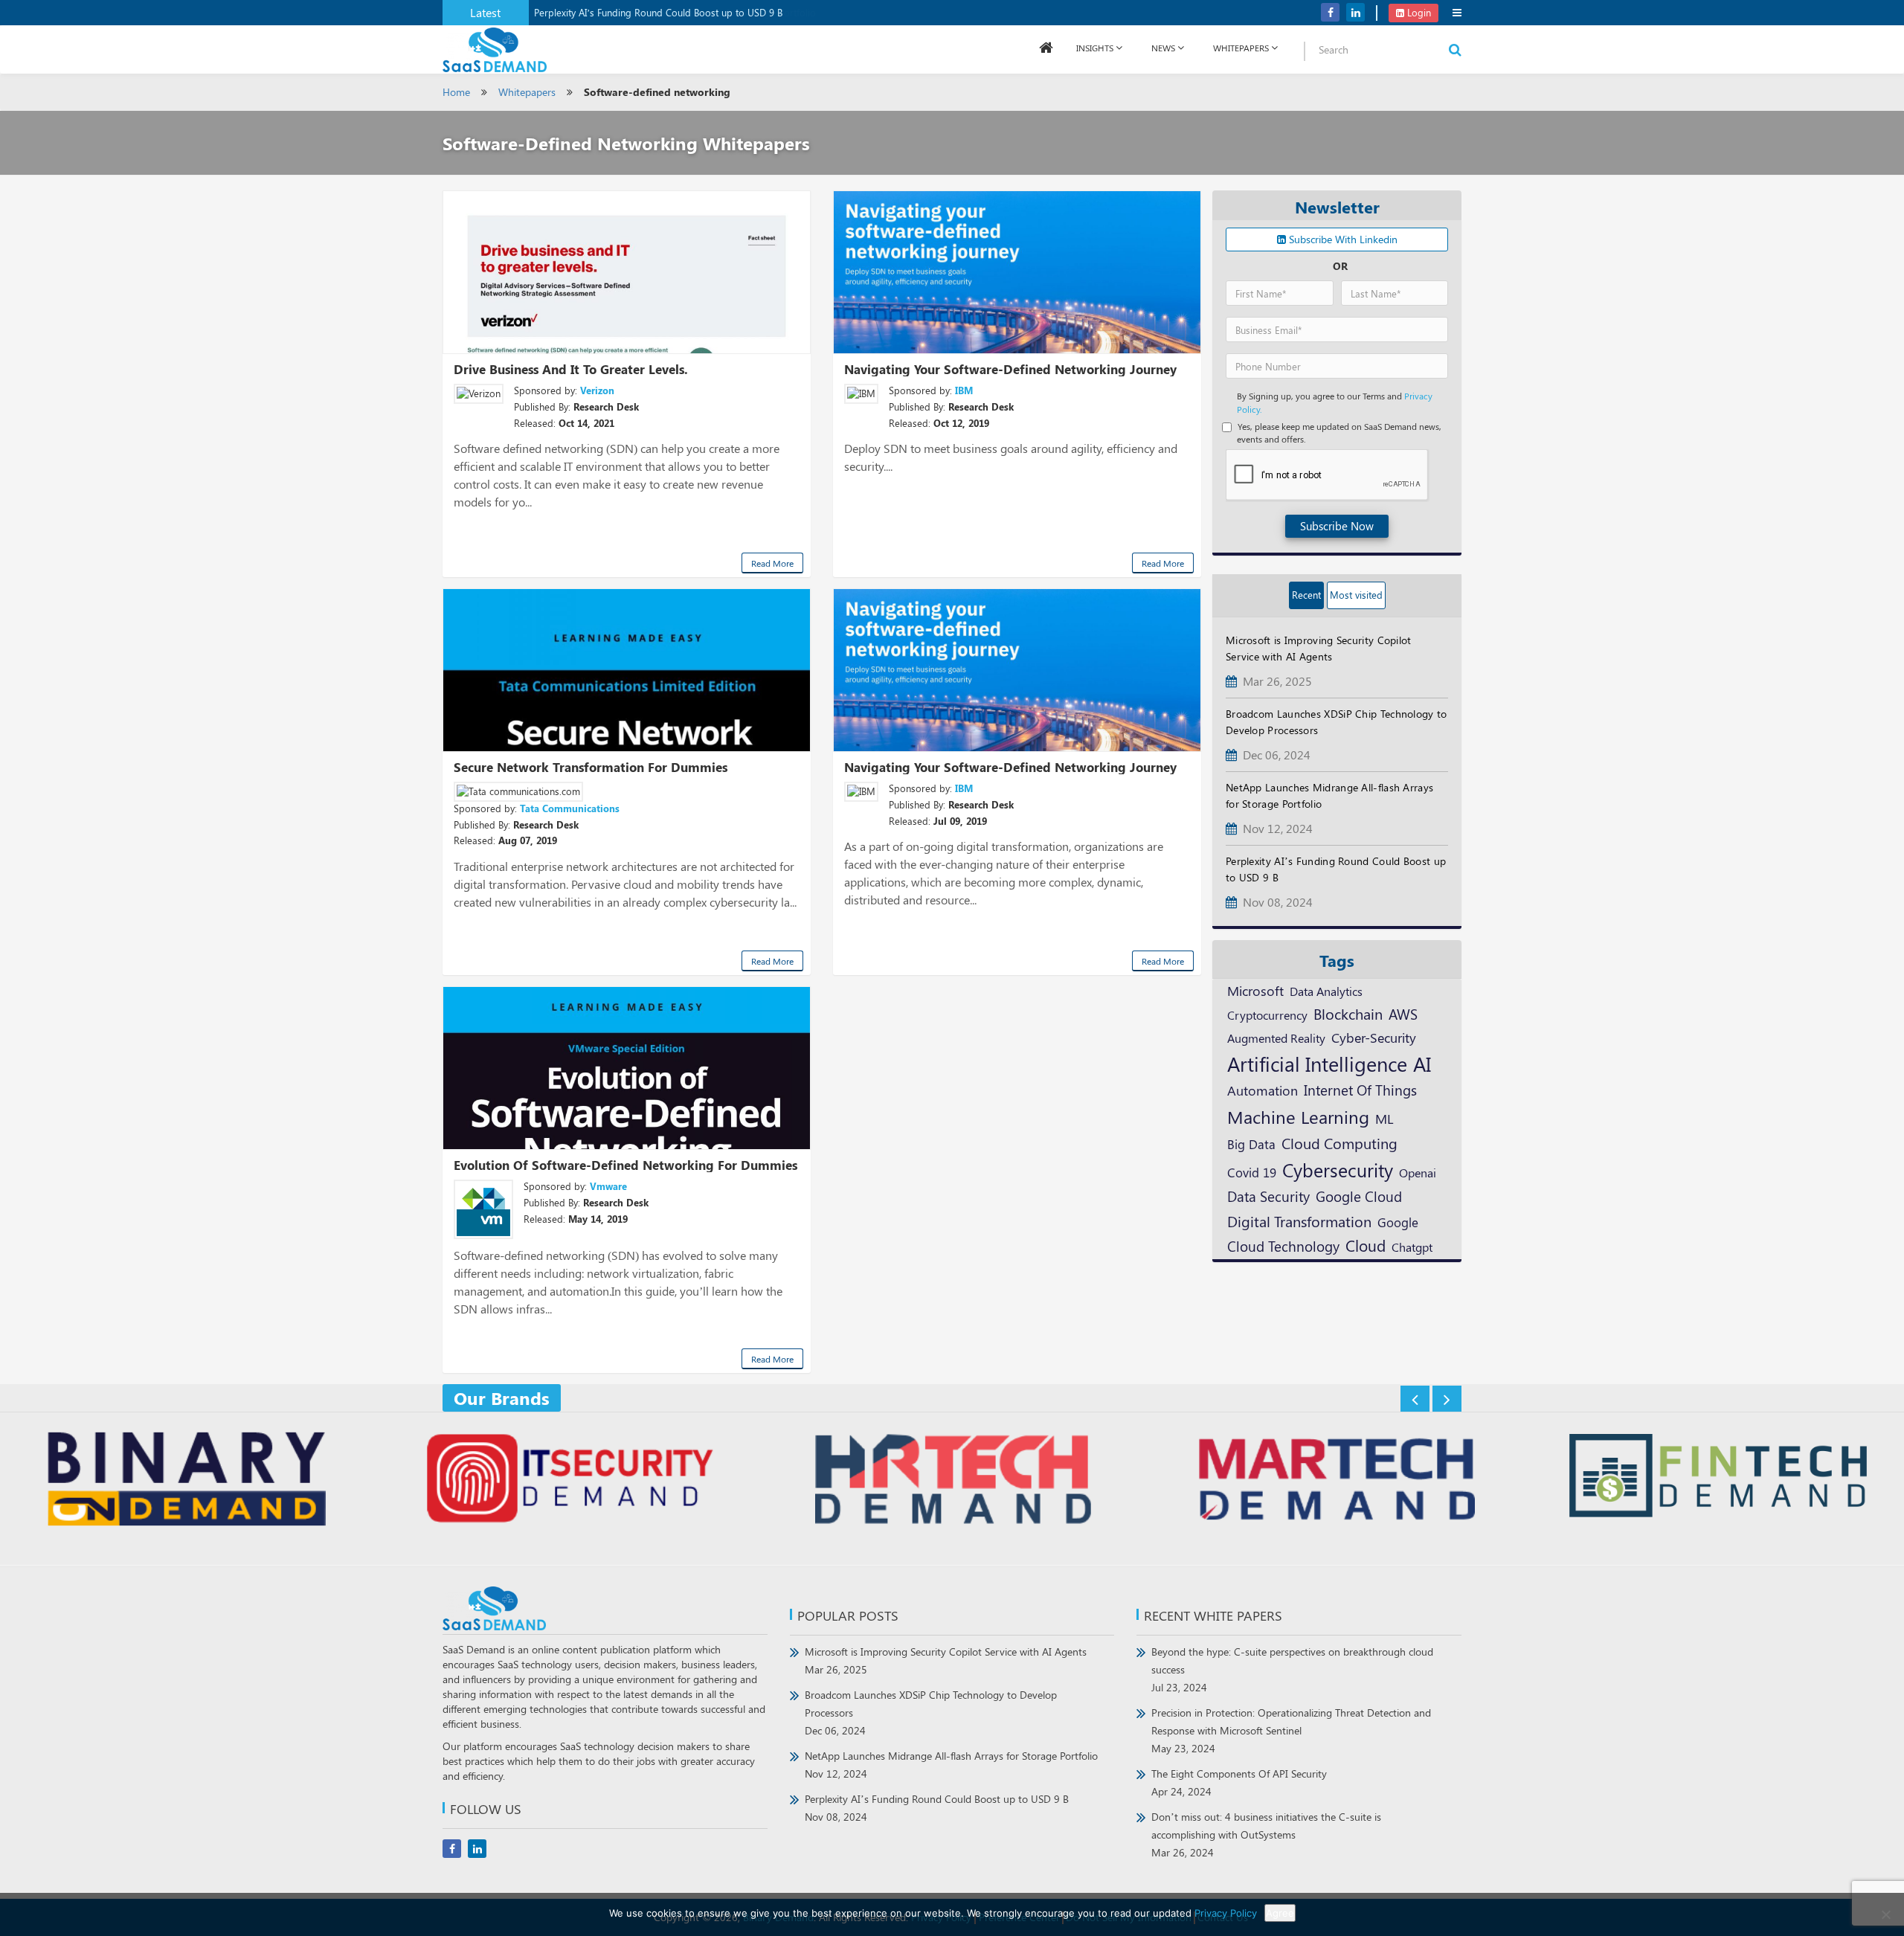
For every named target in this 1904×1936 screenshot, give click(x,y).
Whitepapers (527, 92)
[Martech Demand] (1335, 1481)
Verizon (597, 390)
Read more (772, 563)
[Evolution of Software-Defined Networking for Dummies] (627, 1068)
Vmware (608, 1186)
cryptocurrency (1267, 1014)
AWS (1403, 1014)
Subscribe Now (1337, 526)
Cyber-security (1374, 1037)
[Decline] (1885, 1914)
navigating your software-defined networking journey (1010, 369)
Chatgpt (1412, 1247)
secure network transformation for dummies (591, 767)
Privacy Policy (1226, 1913)
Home (456, 92)
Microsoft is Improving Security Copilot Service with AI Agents (946, 1660)
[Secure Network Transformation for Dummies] (627, 670)
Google (1398, 1222)
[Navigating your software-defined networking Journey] (1017, 272)
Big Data (1251, 1144)
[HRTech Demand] (952, 1481)
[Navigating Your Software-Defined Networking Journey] (1017, 670)
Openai (1418, 1172)
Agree (1280, 1913)
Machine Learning (1298, 1116)
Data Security (1268, 1196)
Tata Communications (570, 808)
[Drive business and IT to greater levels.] (627, 272)
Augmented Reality (1276, 1038)
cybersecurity (1338, 1170)
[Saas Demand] (495, 49)
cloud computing (1339, 1143)
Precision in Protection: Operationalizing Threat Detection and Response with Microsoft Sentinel (1291, 1730)
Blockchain (1348, 1013)
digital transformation (1299, 1221)
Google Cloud (1359, 1196)
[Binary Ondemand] (186, 1481)
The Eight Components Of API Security (1239, 1782)
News (1163, 48)
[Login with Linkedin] (1240, 23)
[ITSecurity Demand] (569, 1481)
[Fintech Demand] (1718, 1477)
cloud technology (1283, 1246)
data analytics (1326, 991)
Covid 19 (1252, 1172)
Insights (1095, 48)
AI (1422, 1064)
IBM (964, 390)
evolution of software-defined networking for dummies (625, 1165)
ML (1384, 1118)
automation (1263, 1090)
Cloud (1366, 1245)
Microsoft (1255, 990)
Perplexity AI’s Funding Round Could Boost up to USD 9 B (658, 12)
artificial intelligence (1317, 1064)
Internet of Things (1360, 1090)
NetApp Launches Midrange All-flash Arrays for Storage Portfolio (951, 1765)
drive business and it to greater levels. (571, 369)
